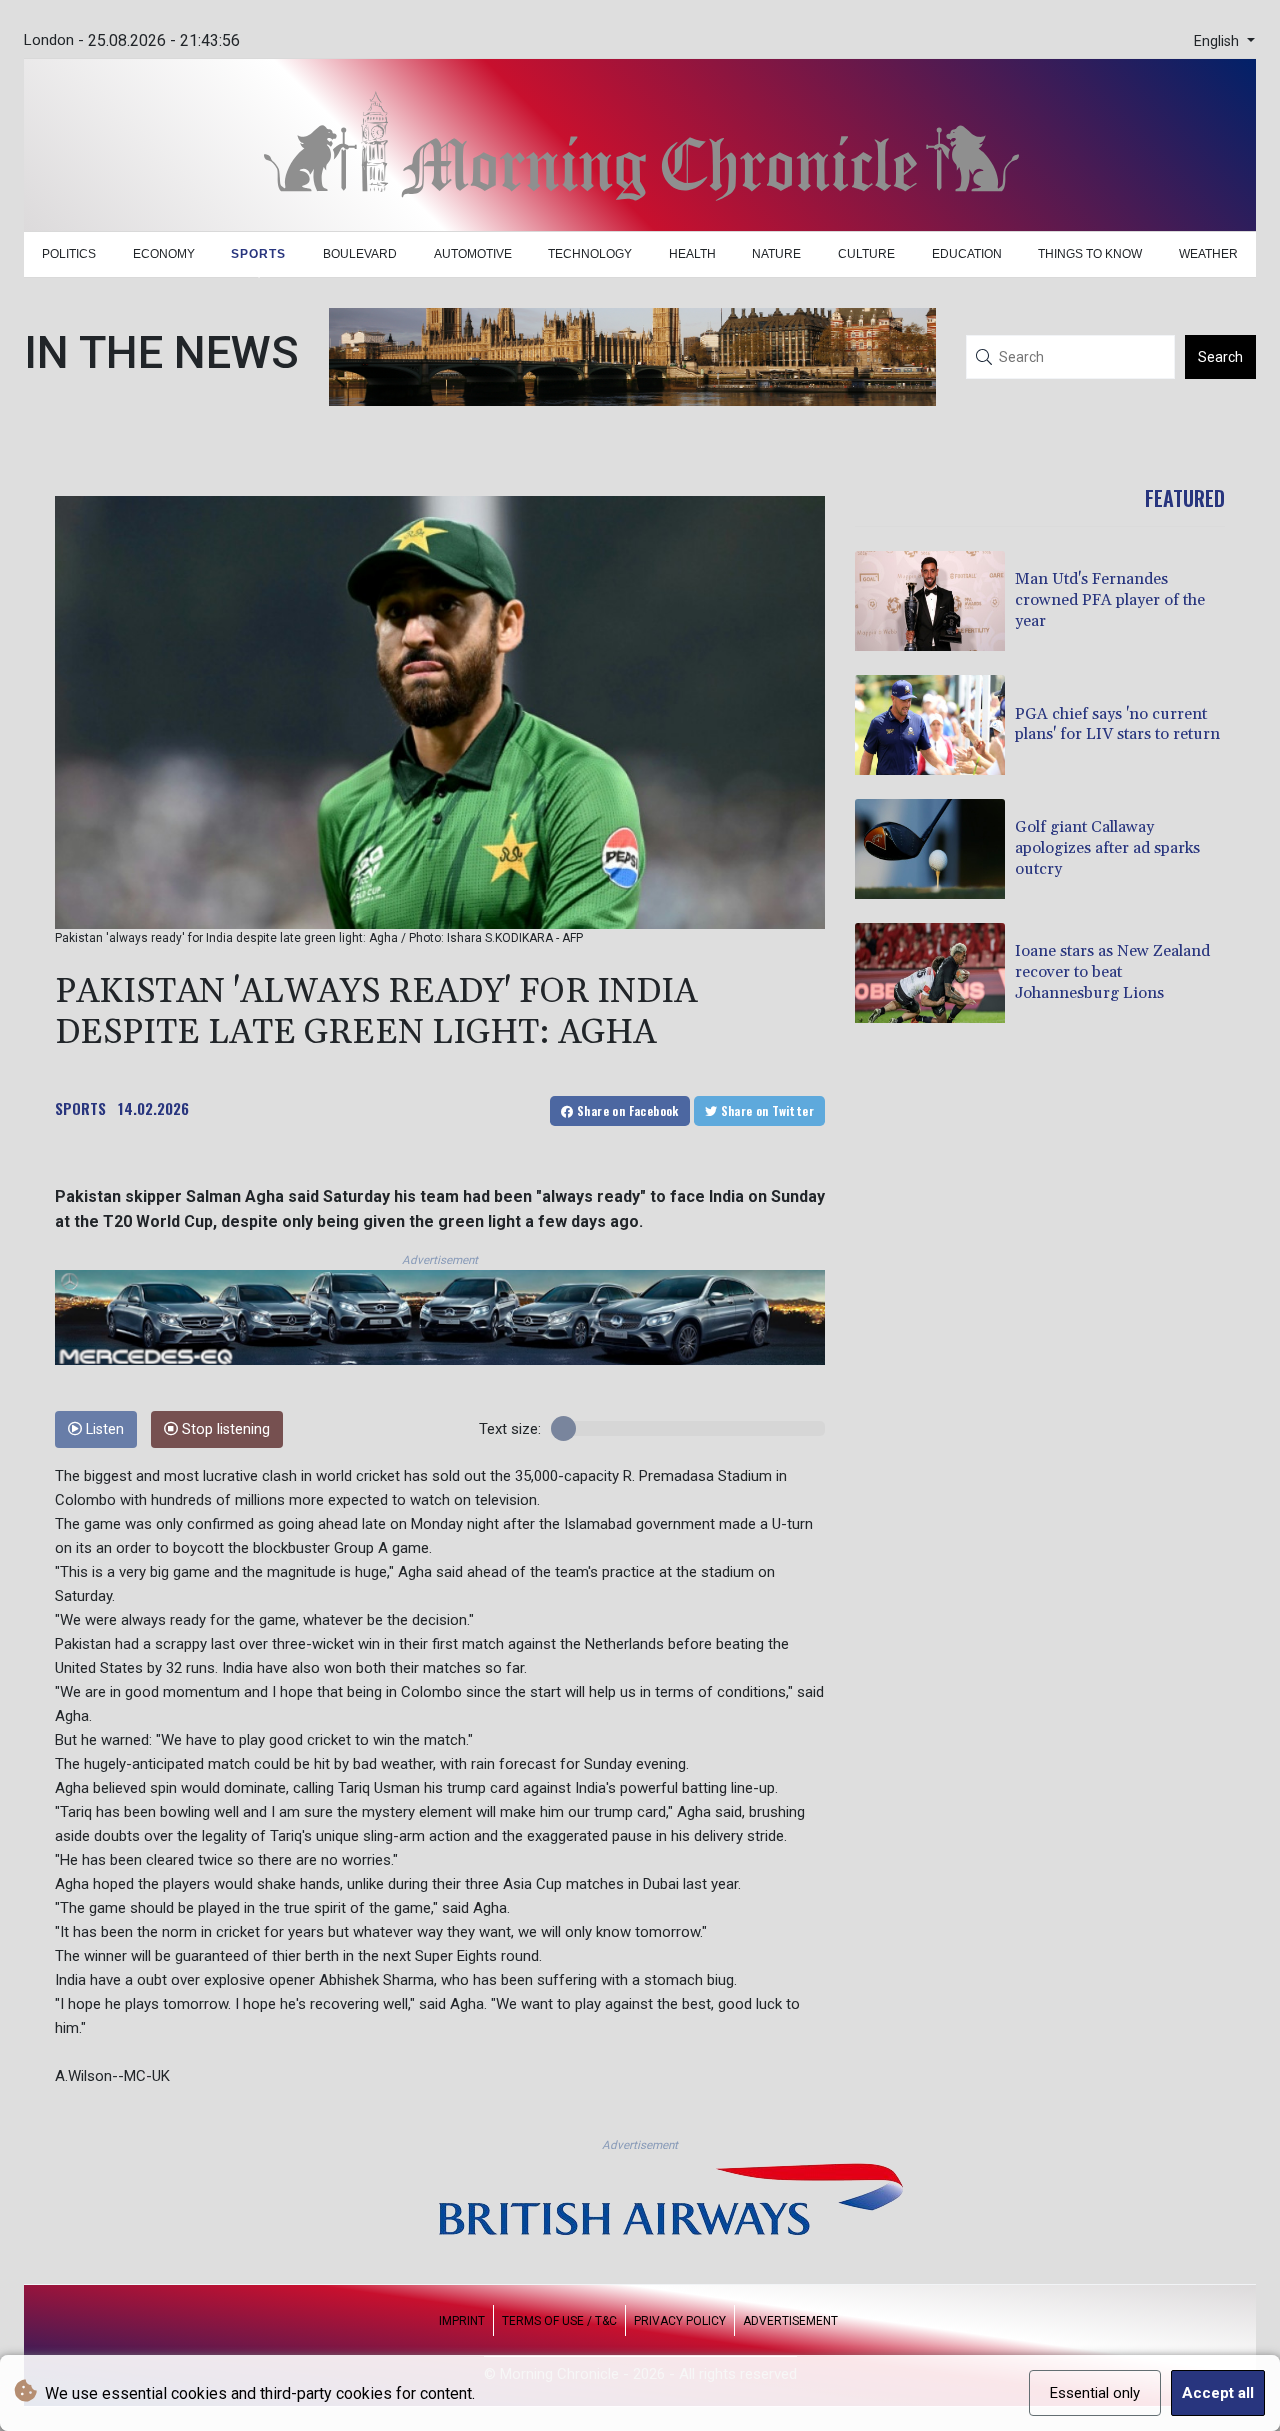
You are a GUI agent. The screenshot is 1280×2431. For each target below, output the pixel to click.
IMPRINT (462, 2321)
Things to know (1090, 254)
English (1218, 41)
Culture (866, 254)
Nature (776, 254)
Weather (1208, 254)
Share (626, 1110)
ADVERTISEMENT (790, 2321)
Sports (258, 254)
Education (967, 254)
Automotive (473, 254)
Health (692, 254)
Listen (103, 1429)
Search (1220, 357)
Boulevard (360, 254)
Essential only (1095, 2393)
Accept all (1218, 2393)
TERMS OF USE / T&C (559, 2321)
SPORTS (80, 1108)
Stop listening (224, 1429)
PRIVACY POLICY (680, 2321)
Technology (590, 254)
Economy (164, 254)
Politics (69, 254)
